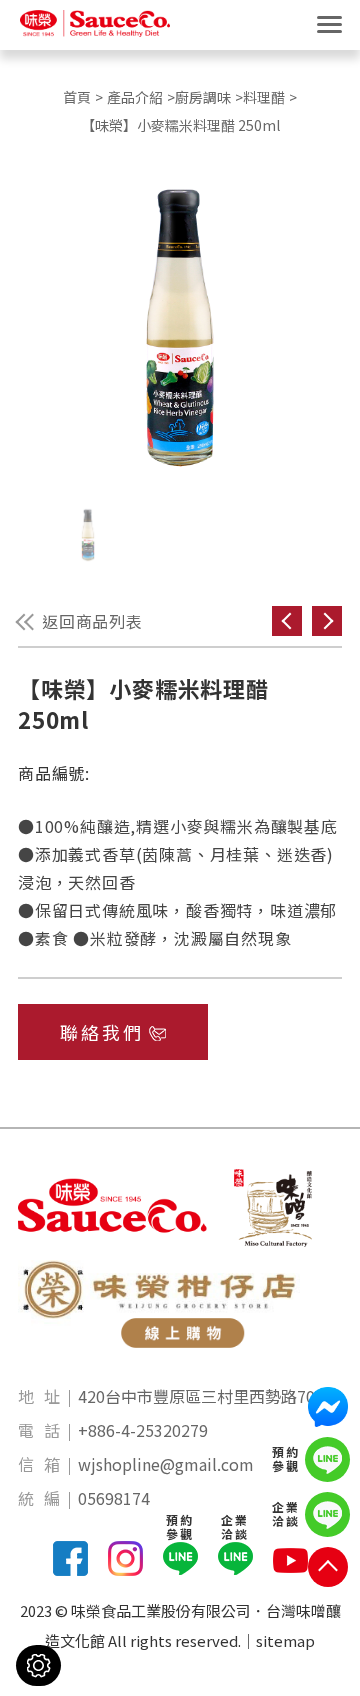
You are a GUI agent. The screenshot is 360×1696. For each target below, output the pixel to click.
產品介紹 (135, 97)
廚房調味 (203, 97)
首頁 (77, 97)
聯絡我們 (102, 1032)
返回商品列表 (92, 621)
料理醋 (264, 97)
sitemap (285, 1640)
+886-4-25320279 (143, 1430)
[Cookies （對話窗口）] (38, 1665)
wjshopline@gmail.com (166, 1464)
